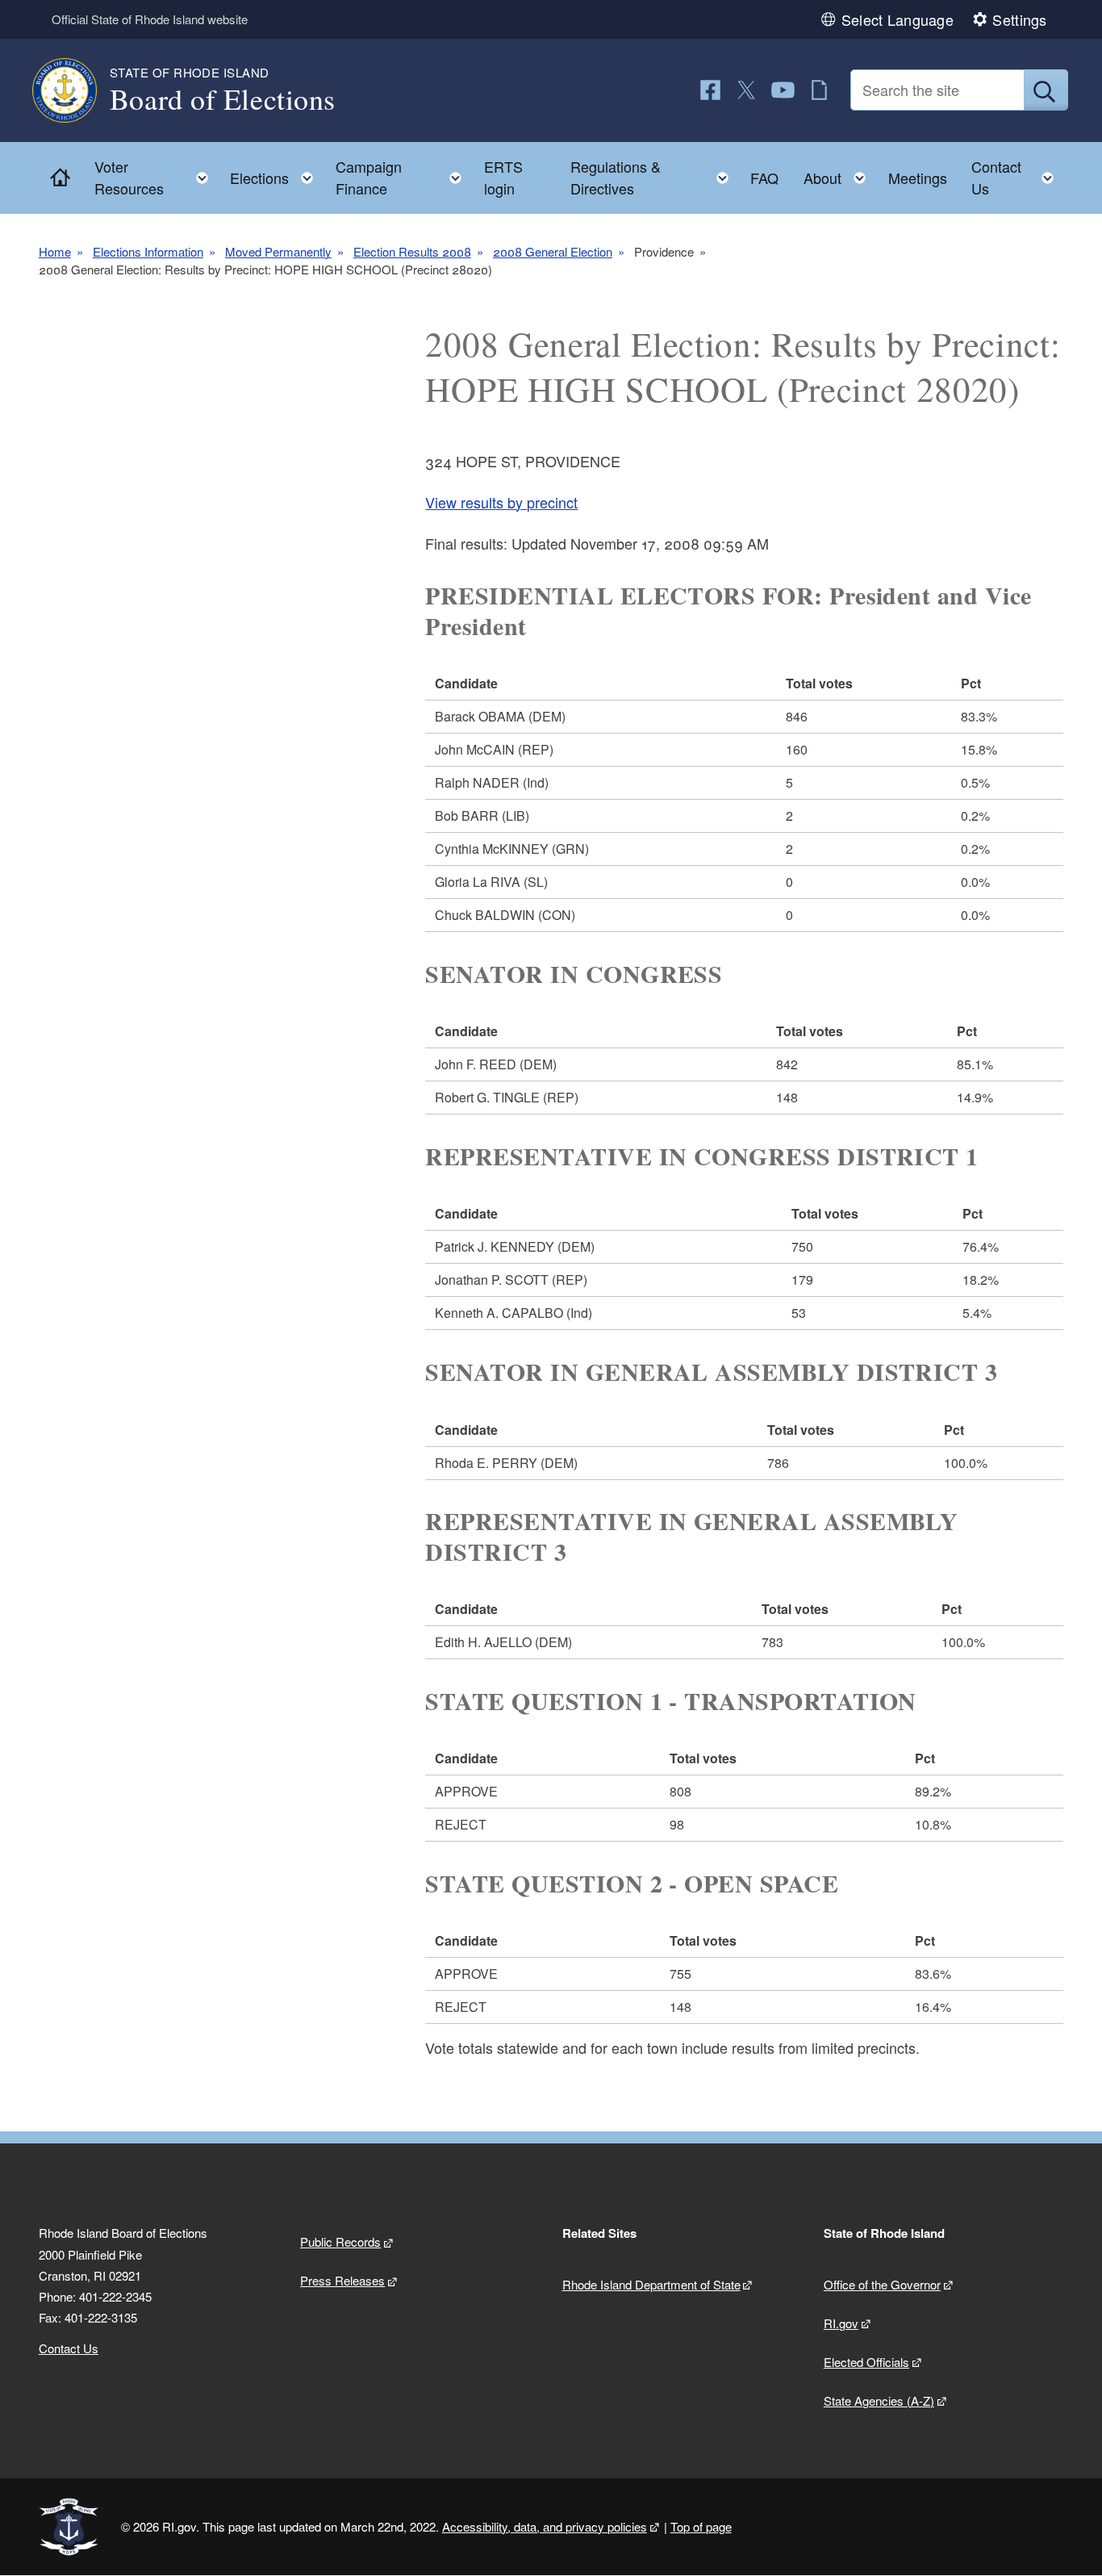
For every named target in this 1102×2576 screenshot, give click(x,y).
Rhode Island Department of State (651, 2284)
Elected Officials (866, 2362)
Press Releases (342, 2280)
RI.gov (841, 2323)
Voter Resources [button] (156, 177)
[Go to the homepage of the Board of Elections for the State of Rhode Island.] (74, 90)
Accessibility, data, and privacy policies (545, 2526)
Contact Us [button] (1017, 177)
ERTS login (503, 177)
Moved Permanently (278, 251)
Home (55, 251)
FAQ (764, 178)
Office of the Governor (882, 2284)
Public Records (340, 2241)
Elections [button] (276, 174)
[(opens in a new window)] (710, 90)
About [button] (839, 174)
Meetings (918, 178)
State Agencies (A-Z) (879, 2400)
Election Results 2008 (412, 251)
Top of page (701, 2526)
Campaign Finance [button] (403, 177)
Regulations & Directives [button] (654, 177)
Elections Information (148, 251)
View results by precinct (501, 502)
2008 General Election (553, 251)
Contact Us (69, 2348)
